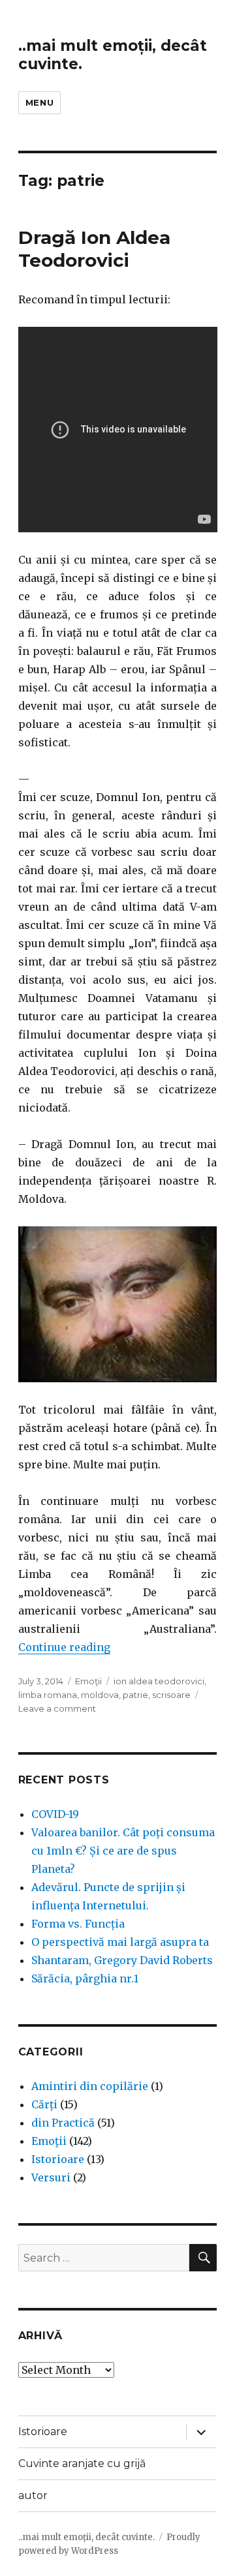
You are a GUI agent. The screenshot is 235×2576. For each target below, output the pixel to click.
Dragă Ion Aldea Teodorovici (94, 249)
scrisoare (171, 1695)
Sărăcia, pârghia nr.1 (85, 1978)
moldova (100, 1695)
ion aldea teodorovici (159, 1681)
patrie (135, 1695)
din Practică (63, 2123)
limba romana (48, 1695)
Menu (39, 102)
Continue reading (64, 1647)
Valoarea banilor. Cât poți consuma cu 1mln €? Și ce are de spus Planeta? (123, 1851)
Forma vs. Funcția (78, 1924)
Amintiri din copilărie (90, 2086)
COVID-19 (55, 1814)
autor (33, 2495)
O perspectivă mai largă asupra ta (120, 1942)
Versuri (51, 2177)
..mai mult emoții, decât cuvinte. (86, 2537)
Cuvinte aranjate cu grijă (82, 2463)
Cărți (44, 2104)
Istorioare (58, 2159)
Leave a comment (57, 1708)
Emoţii (88, 1681)
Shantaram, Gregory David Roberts (122, 1960)
